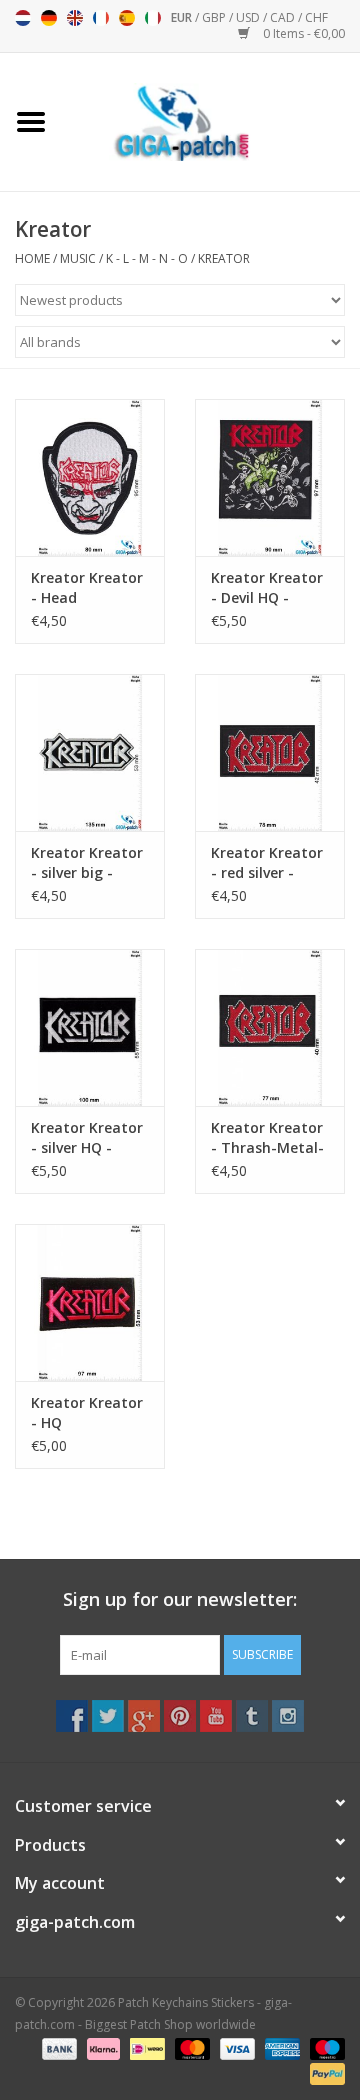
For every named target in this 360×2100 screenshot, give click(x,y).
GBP (215, 17)
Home (32, 258)
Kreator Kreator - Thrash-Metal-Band (267, 1138)
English (75, 18)
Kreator (224, 258)
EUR (183, 17)
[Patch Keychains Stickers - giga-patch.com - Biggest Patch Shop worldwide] (211, 120)
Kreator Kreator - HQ (87, 1412)
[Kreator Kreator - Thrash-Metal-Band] (270, 1027)
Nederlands (23, 18)
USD (249, 17)
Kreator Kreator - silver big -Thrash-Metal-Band (87, 863)
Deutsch (49, 18)
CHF (316, 17)
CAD (284, 17)
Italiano (153, 18)
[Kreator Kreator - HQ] (90, 1302)
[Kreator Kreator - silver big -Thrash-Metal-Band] (90, 752)
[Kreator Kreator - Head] (90, 477)
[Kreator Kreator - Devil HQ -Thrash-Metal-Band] (270, 477)
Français (101, 18)
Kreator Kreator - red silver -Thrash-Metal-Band (267, 863)
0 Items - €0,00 (302, 33)
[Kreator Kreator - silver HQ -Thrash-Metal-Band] (90, 1027)
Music (78, 258)
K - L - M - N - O (147, 258)
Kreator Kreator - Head (87, 587)
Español (127, 18)
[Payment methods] (57, 2047)
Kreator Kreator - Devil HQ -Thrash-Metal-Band (267, 588)
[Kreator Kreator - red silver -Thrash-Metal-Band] (270, 752)
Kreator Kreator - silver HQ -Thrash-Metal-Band (87, 1138)
